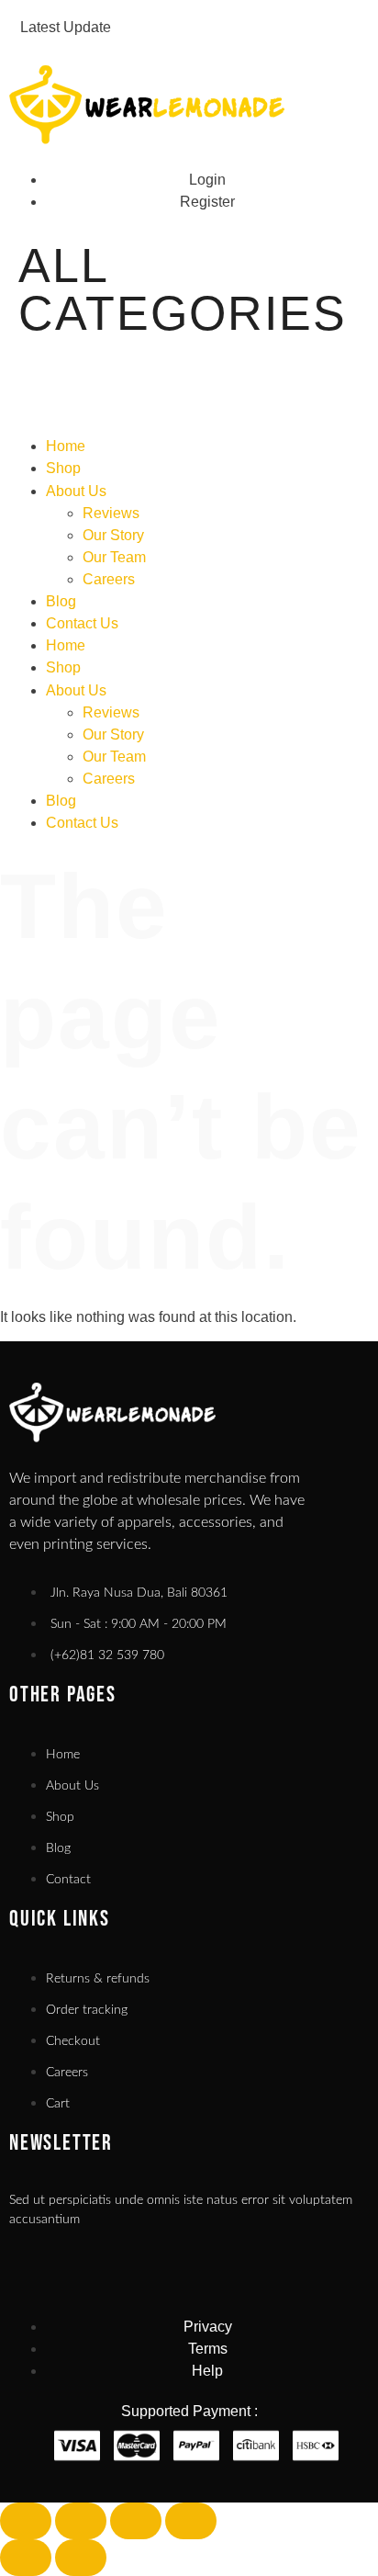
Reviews (111, 513)
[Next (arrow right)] (81, 2558)
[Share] (136, 2521)
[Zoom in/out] (26, 2521)
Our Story (113, 535)
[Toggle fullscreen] (81, 2521)
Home (66, 446)
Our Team (114, 557)
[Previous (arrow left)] (26, 2558)
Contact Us (82, 623)
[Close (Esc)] (191, 2521)
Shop (63, 468)
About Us (76, 491)
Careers (109, 579)
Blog (61, 601)
